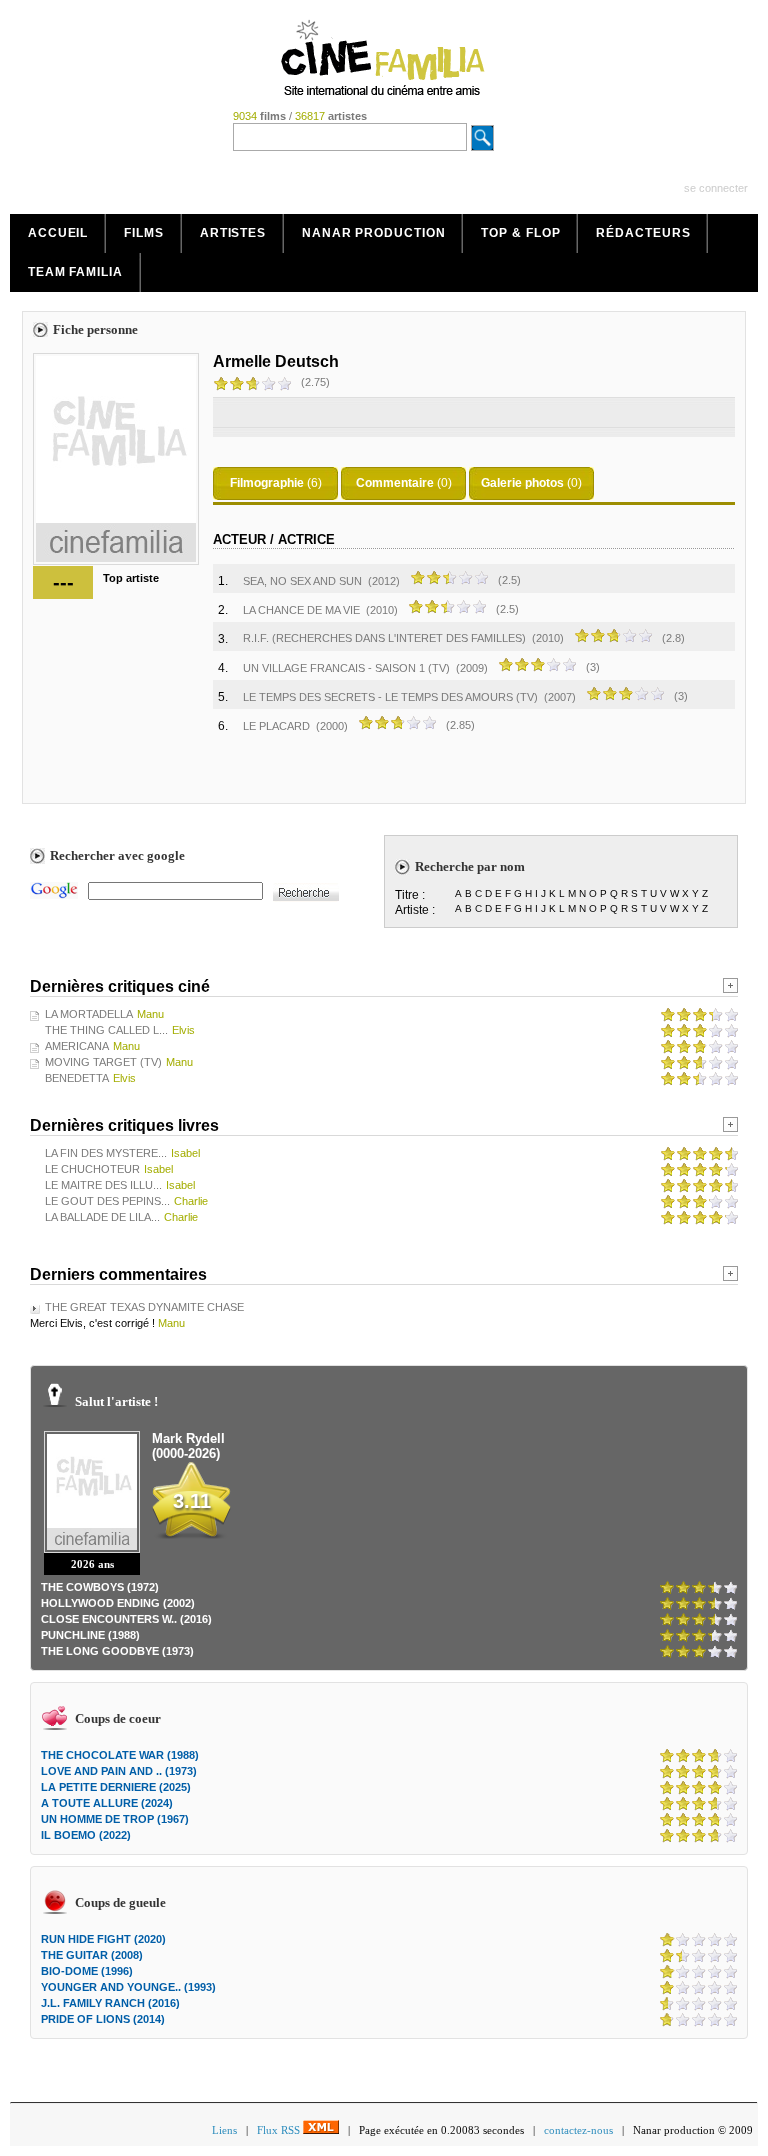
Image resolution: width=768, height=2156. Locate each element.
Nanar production (373, 233)
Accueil (58, 233)
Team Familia (75, 272)
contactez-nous (578, 2130)
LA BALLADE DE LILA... (102, 1217)
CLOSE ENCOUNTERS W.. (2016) (126, 1619)
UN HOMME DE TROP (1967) (115, 1819)
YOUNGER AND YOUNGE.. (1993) (128, 1987)
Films (144, 233)
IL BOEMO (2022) (86, 1835)
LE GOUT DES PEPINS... (107, 1201)
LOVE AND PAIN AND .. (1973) (119, 1771)
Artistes (233, 233)
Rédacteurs (643, 233)
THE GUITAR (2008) (92, 1955)
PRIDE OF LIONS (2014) (103, 2019)
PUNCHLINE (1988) (90, 1635)
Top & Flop (520, 233)
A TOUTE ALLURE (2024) (107, 1803)
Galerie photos (522, 483)
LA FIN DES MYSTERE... (106, 1153)
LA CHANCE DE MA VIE (301, 610)
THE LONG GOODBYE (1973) (117, 1651)
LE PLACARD (276, 726)
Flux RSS (280, 2130)
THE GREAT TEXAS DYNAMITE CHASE (144, 1307)
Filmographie (267, 483)
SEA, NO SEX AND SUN (302, 581)
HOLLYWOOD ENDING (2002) (118, 1603)
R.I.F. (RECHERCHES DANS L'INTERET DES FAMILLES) (386, 638)
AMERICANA (77, 1046)
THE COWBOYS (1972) (100, 1587)
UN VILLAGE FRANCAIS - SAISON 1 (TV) (346, 668)
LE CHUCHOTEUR (92, 1169)
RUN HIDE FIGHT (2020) (103, 1939)
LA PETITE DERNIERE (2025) (116, 1787)
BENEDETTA (77, 1078)
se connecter (716, 188)
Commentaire (395, 483)
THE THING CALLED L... (106, 1030)
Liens (224, 2130)
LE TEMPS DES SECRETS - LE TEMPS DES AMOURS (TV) (390, 697)
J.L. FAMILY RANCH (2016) (110, 2003)
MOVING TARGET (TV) (103, 1062)
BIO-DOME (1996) (87, 1971)
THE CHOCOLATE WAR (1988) (120, 1755)
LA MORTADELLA (89, 1014)
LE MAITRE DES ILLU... (103, 1185)
